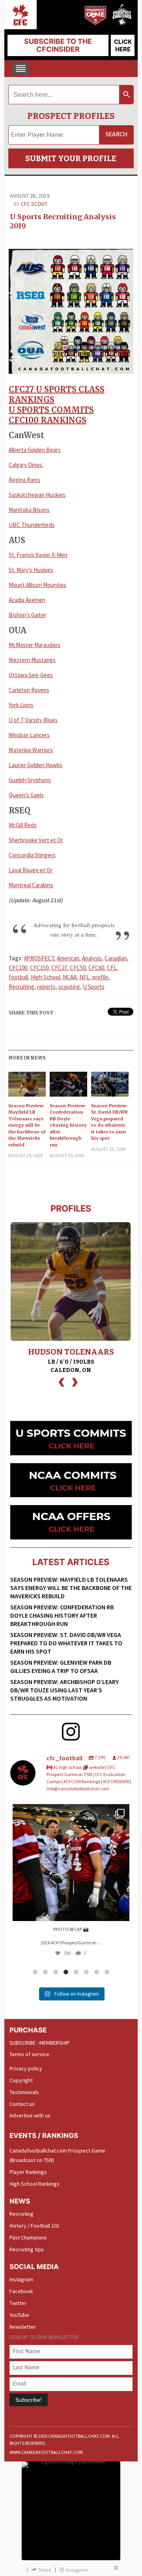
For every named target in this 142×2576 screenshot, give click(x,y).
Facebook (21, 2291)
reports (46, 987)
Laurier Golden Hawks (35, 765)
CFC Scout (34, 204)
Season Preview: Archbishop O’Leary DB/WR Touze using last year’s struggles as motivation (64, 1690)
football (18, 977)
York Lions (21, 705)
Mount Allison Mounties (37, 585)
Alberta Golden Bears (35, 450)
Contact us (22, 2104)
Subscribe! (29, 2400)
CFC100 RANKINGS (48, 420)
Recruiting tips (27, 2249)
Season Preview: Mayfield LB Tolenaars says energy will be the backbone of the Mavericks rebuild (27, 1125)
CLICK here (123, 45)
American (68, 958)
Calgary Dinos (26, 465)
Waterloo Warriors (31, 750)
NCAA (70, 977)
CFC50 (78, 968)
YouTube (19, 2315)
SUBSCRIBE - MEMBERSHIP (40, 2043)
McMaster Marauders (35, 645)
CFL (112, 968)
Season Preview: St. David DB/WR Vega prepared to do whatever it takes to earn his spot (109, 1122)
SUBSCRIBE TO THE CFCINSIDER (58, 45)
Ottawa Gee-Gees (31, 675)
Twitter (18, 2303)
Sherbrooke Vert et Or (36, 840)
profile (100, 977)
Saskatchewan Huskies (37, 495)
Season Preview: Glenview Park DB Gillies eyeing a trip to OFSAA (61, 1666)
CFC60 (96, 968)
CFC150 (39, 968)
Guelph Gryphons (30, 780)
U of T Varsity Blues (33, 720)
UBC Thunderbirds (32, 525)
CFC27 (59, 968)
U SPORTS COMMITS (51, 410)
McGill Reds (23, 825)
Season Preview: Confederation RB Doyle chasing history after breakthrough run (68, 1125)
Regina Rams (24, 480)
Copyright (21, 2080)
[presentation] (62, 1381)
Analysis (92, 958)
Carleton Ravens (29, 690)
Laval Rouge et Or (31, 870)
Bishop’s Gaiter (27, 615)
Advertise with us (30, 2115)
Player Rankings (28, 2172)
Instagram (21, 2279)
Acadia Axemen (27, 600)
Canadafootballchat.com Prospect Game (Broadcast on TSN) (57, 2155)
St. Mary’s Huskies (31, 570)
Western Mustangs (32, 660)
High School (45, 977)
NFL (84, 977)
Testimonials (24, 2092)
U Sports (94, 987)
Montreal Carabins (31, 885)
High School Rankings (35, 2184)
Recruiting (21, 987)
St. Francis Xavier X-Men (38, 555)
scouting (69, 987)
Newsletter (23, 2327)
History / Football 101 (35, 2226)
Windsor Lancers (29, 735)
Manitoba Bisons (29, 510)
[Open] (71, 1863)
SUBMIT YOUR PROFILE (71, 158)
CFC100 (18, 968)
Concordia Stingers (32, 855)
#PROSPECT (39, 958)
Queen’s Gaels (26, 795)
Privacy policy (26, 2068)
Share (45, 2570)
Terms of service (29, 2054)
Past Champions (28, 2237)
